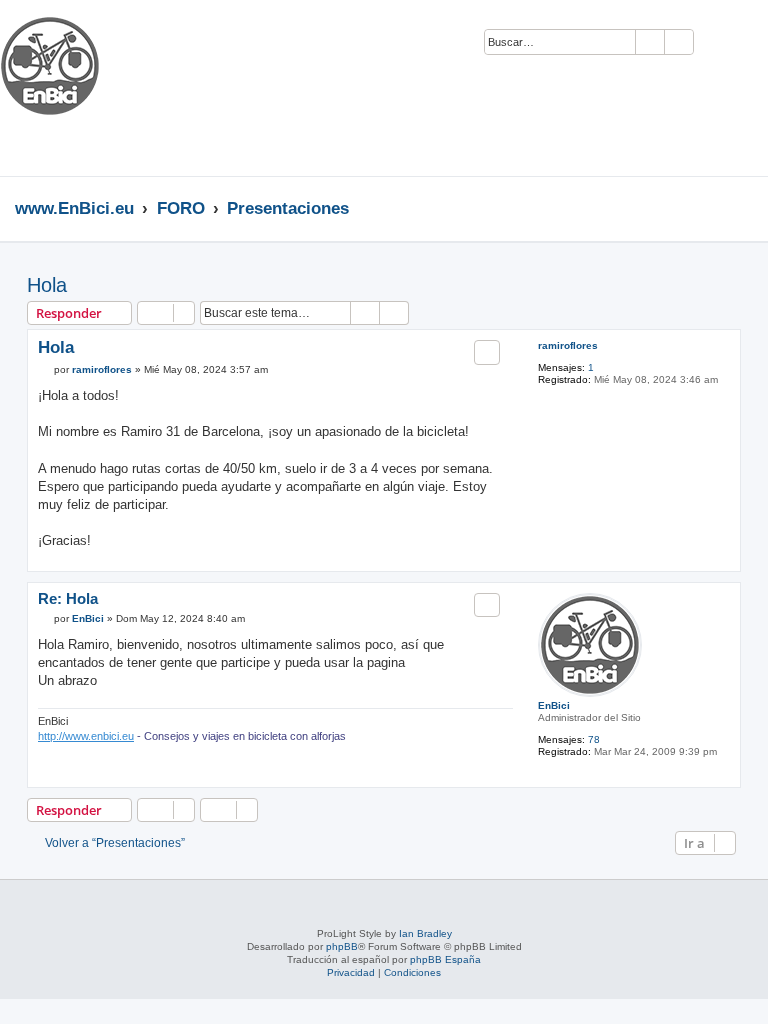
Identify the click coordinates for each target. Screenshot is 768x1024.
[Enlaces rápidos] (747, 208)
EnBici (554, 705)
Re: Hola (68, 598)
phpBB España (445, 959)
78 (594, 739)
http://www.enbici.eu (86, 736)
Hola (47, 285)
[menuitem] (718, 43)
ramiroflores (568, 345)
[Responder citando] (487, 352)
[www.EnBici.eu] (75, 88)
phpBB (342, 946)
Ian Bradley (425, 933)
